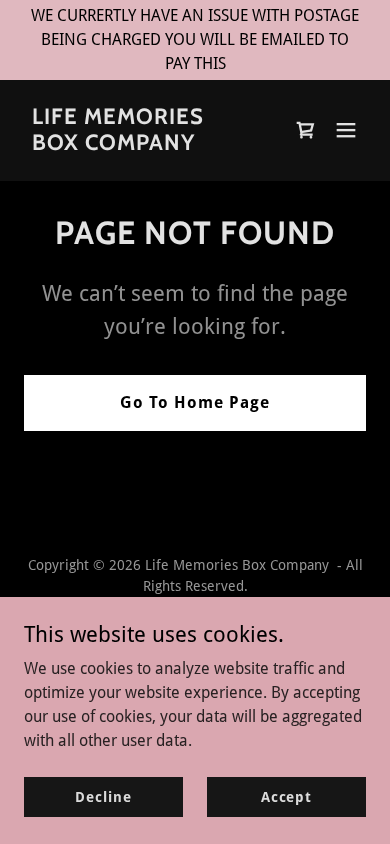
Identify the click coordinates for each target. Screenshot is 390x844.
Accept (286, 796)
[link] (143, 144)
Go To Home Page (195, 402)
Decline (103, 796)
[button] (346, 130)
